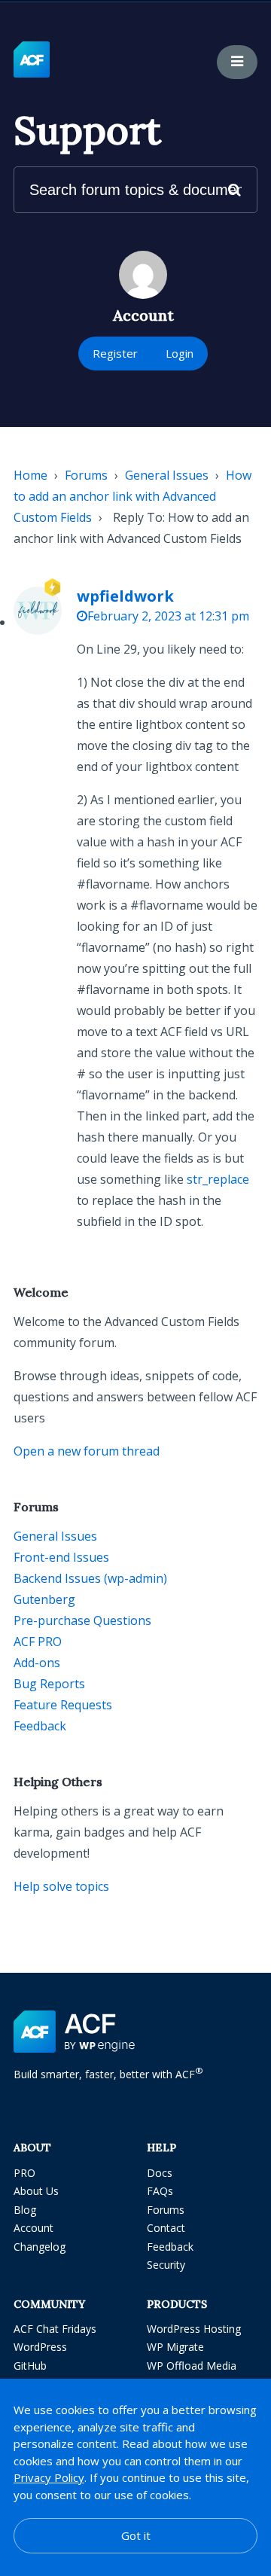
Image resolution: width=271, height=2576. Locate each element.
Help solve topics (61, 1886)
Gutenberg (44, 1599)
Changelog (40, 2247)
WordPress (40, 2347)
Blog (25, 2210)
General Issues (167, 475)
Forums (86, 475)
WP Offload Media (192, 2366)
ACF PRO (38, 1642)
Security (166, 2265)
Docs (160, 2173)
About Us (36, 2191)
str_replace (218, 1179)
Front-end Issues (61, 1557)
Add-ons (37, 1663)
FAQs (160, 2191)
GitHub (30, 2366)
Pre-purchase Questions (82, 1620)
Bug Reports (49, 1684)
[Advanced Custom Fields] (32, 60)
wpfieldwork (125, 596)
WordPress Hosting (194, 2329)
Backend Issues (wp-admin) (90, 1578)
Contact (166, 2228)
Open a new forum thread (87, 1451)
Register (115, 353)
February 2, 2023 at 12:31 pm (168, 616)
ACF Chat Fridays (55, 2329)
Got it (136, 2535)
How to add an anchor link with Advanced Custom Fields (132, 496)
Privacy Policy (49, 2477)
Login (180, 353)
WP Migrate (175, 2347)
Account (33, 2228)
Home (30, 475)
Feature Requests (63, 1705)
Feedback (40, 1726)
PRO (24, 2173)
